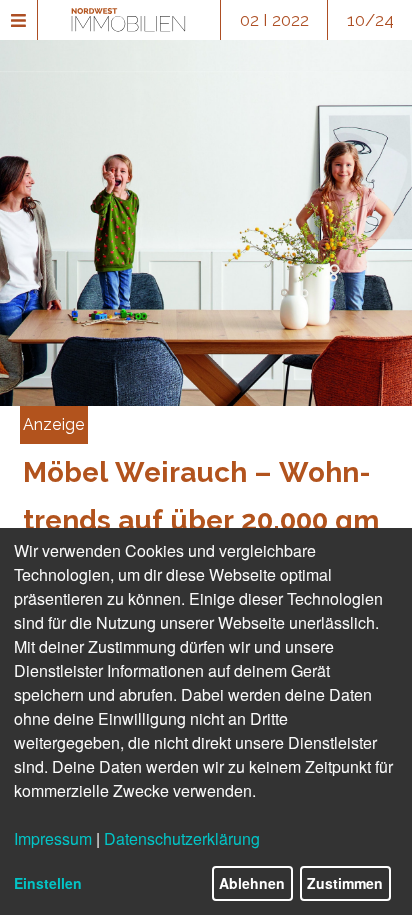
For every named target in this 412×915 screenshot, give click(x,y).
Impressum (53, 838)
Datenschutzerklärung (182, 838)
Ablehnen (252, 883)
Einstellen (48, 883)
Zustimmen (345, 883)
